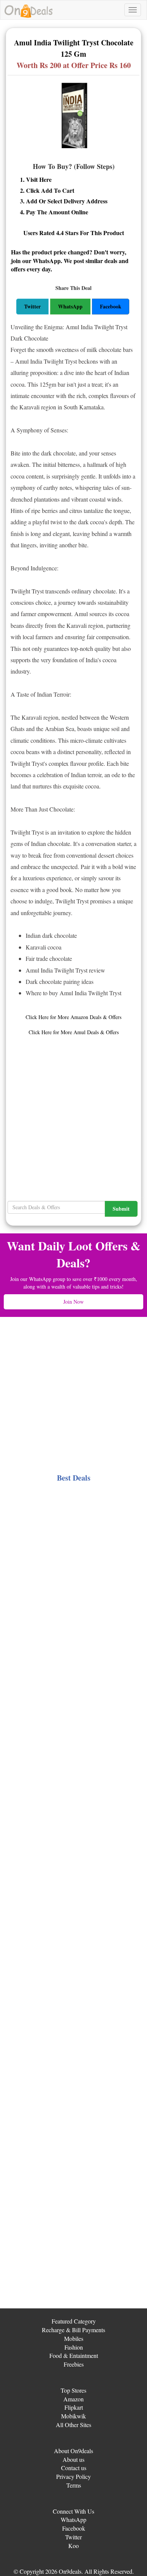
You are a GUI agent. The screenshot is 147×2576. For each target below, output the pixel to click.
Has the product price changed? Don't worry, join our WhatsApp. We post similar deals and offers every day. (70, 261)
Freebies (74, 2364)
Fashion (74, 2347)
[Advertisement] (73, 1110)
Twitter (73, 2537)
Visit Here (39, 179)
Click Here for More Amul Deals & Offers (74, 1032)
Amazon (73, 2399)
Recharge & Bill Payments (73, 2330)
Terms (74, 2485)
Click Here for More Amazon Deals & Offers (73, 1017)
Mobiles (74, 2338)
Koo (73, 2546)
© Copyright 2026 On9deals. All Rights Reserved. (74, 2571)
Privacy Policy (73, 2476)
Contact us (74, 2468)
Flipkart (74, 2407)
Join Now (73, 1302)
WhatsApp (73, 2519)
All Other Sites (73, 2425)
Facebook (74, 2528)
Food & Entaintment (74, 2355)
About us (73, 2459)
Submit (121, 1209)
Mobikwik (73, 2416)
